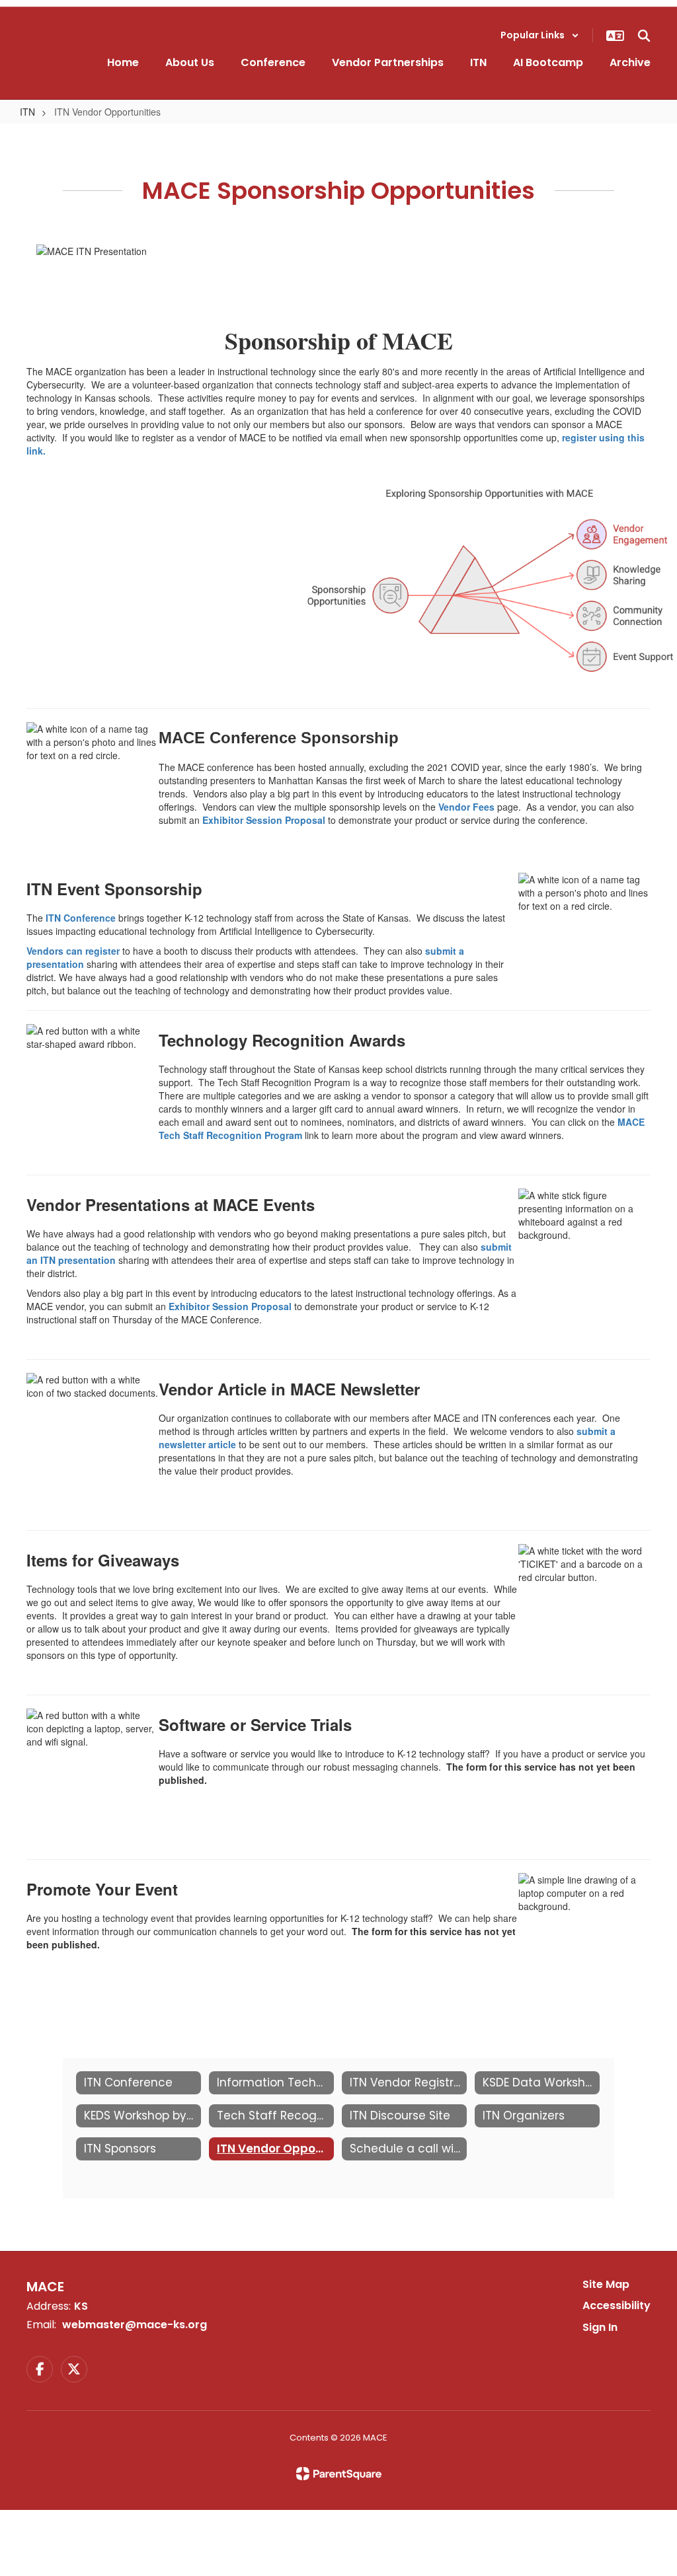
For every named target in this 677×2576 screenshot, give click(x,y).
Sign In (600, 2327)
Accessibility (617, 2305)
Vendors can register (73, 951)
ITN (27, 112)
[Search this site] (644, 36)
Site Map (606, 2284)
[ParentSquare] (339, 2474)
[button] (540, 35)
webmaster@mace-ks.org (135, 2325)
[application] (673, 2573)
